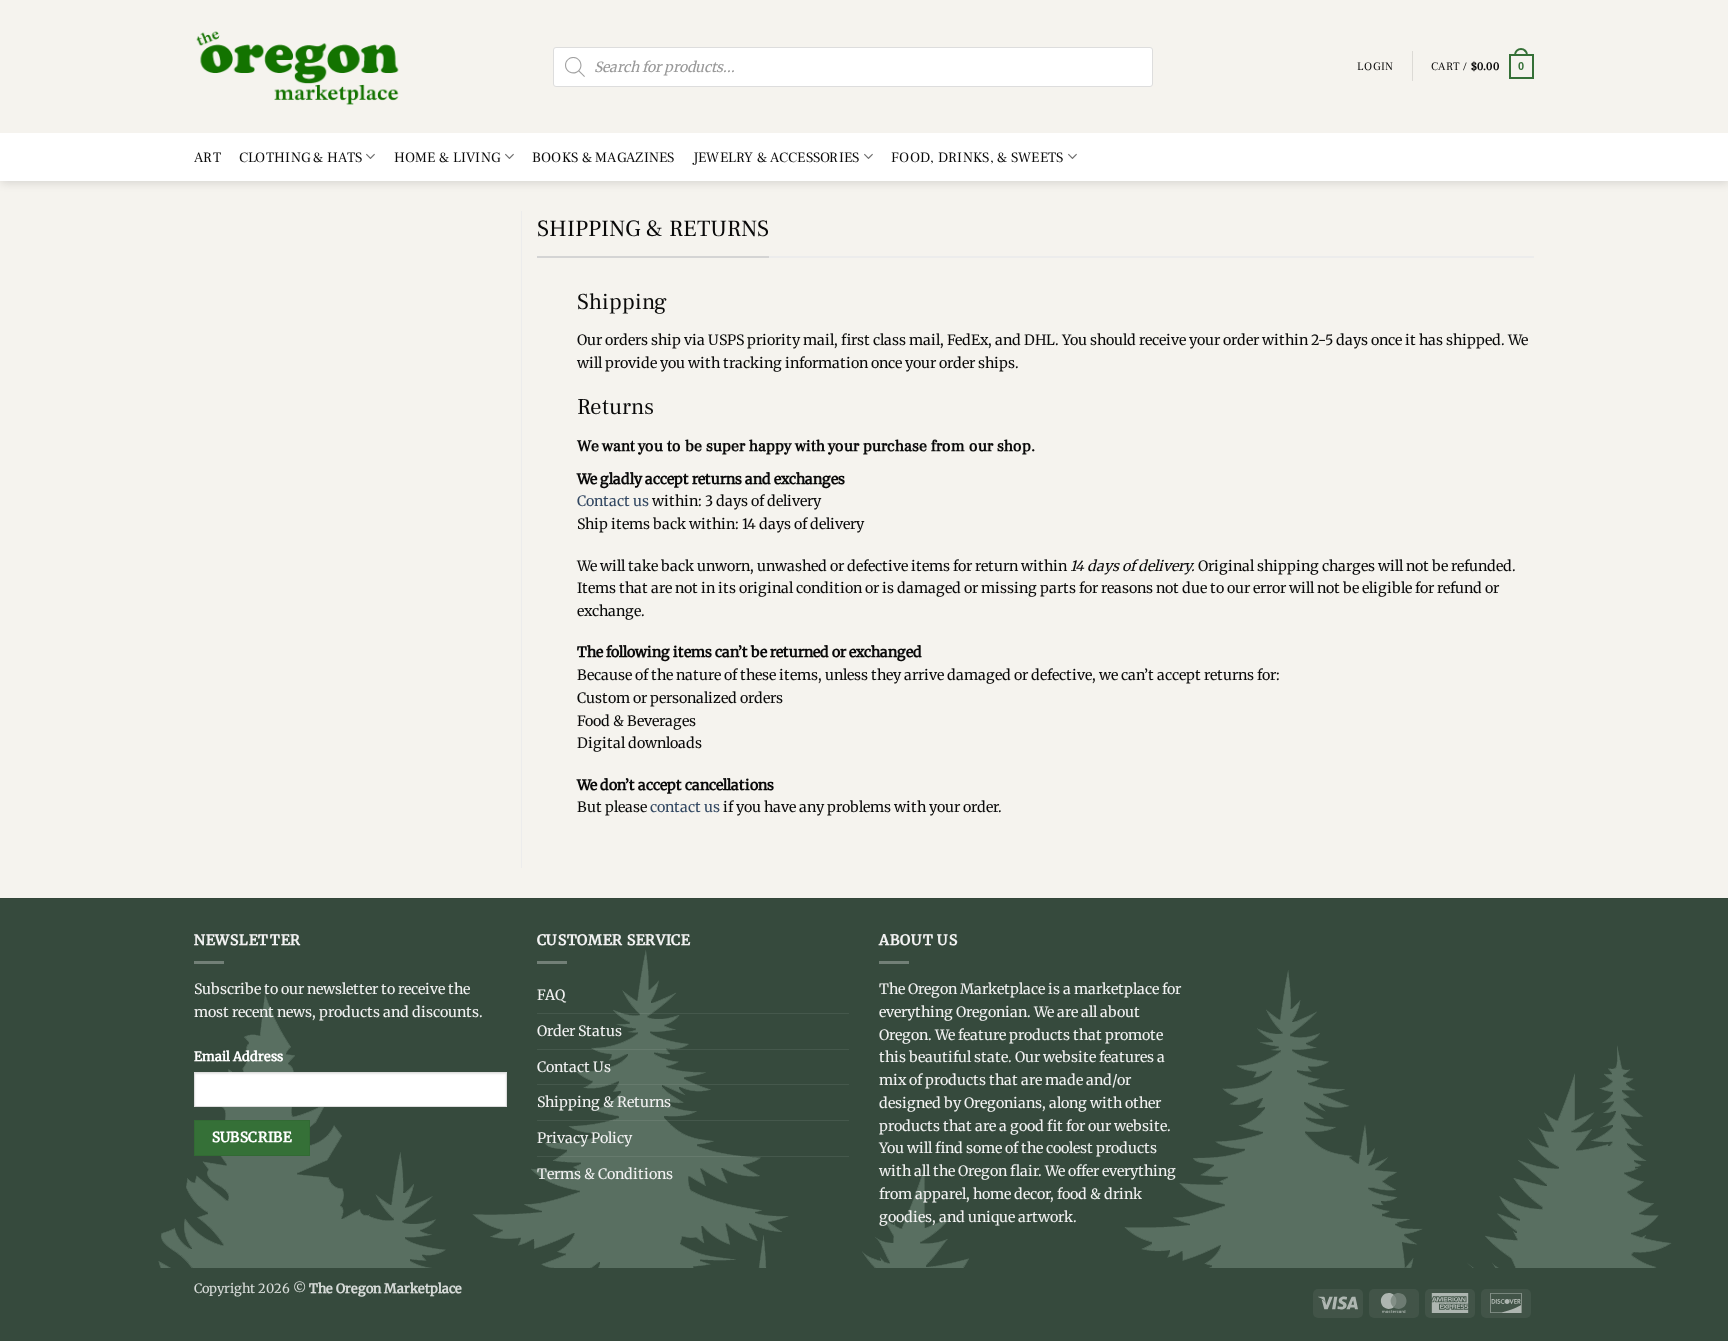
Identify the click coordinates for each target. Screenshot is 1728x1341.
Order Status (579, 1031)
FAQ (551, 995)
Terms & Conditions (605, 1174)
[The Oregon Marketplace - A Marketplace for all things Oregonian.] (298, 66)
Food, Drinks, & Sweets (977, 157)
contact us (685, 807)
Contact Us (574, 1067)
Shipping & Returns (604, 1102)
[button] (1482, 67)
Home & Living (447, 157)
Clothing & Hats (300, 157)
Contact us (613, 501)
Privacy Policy (584, 1138)
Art (207, 157)
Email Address (238, 1056)
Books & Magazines (603, 157)
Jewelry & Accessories (776, 157)
